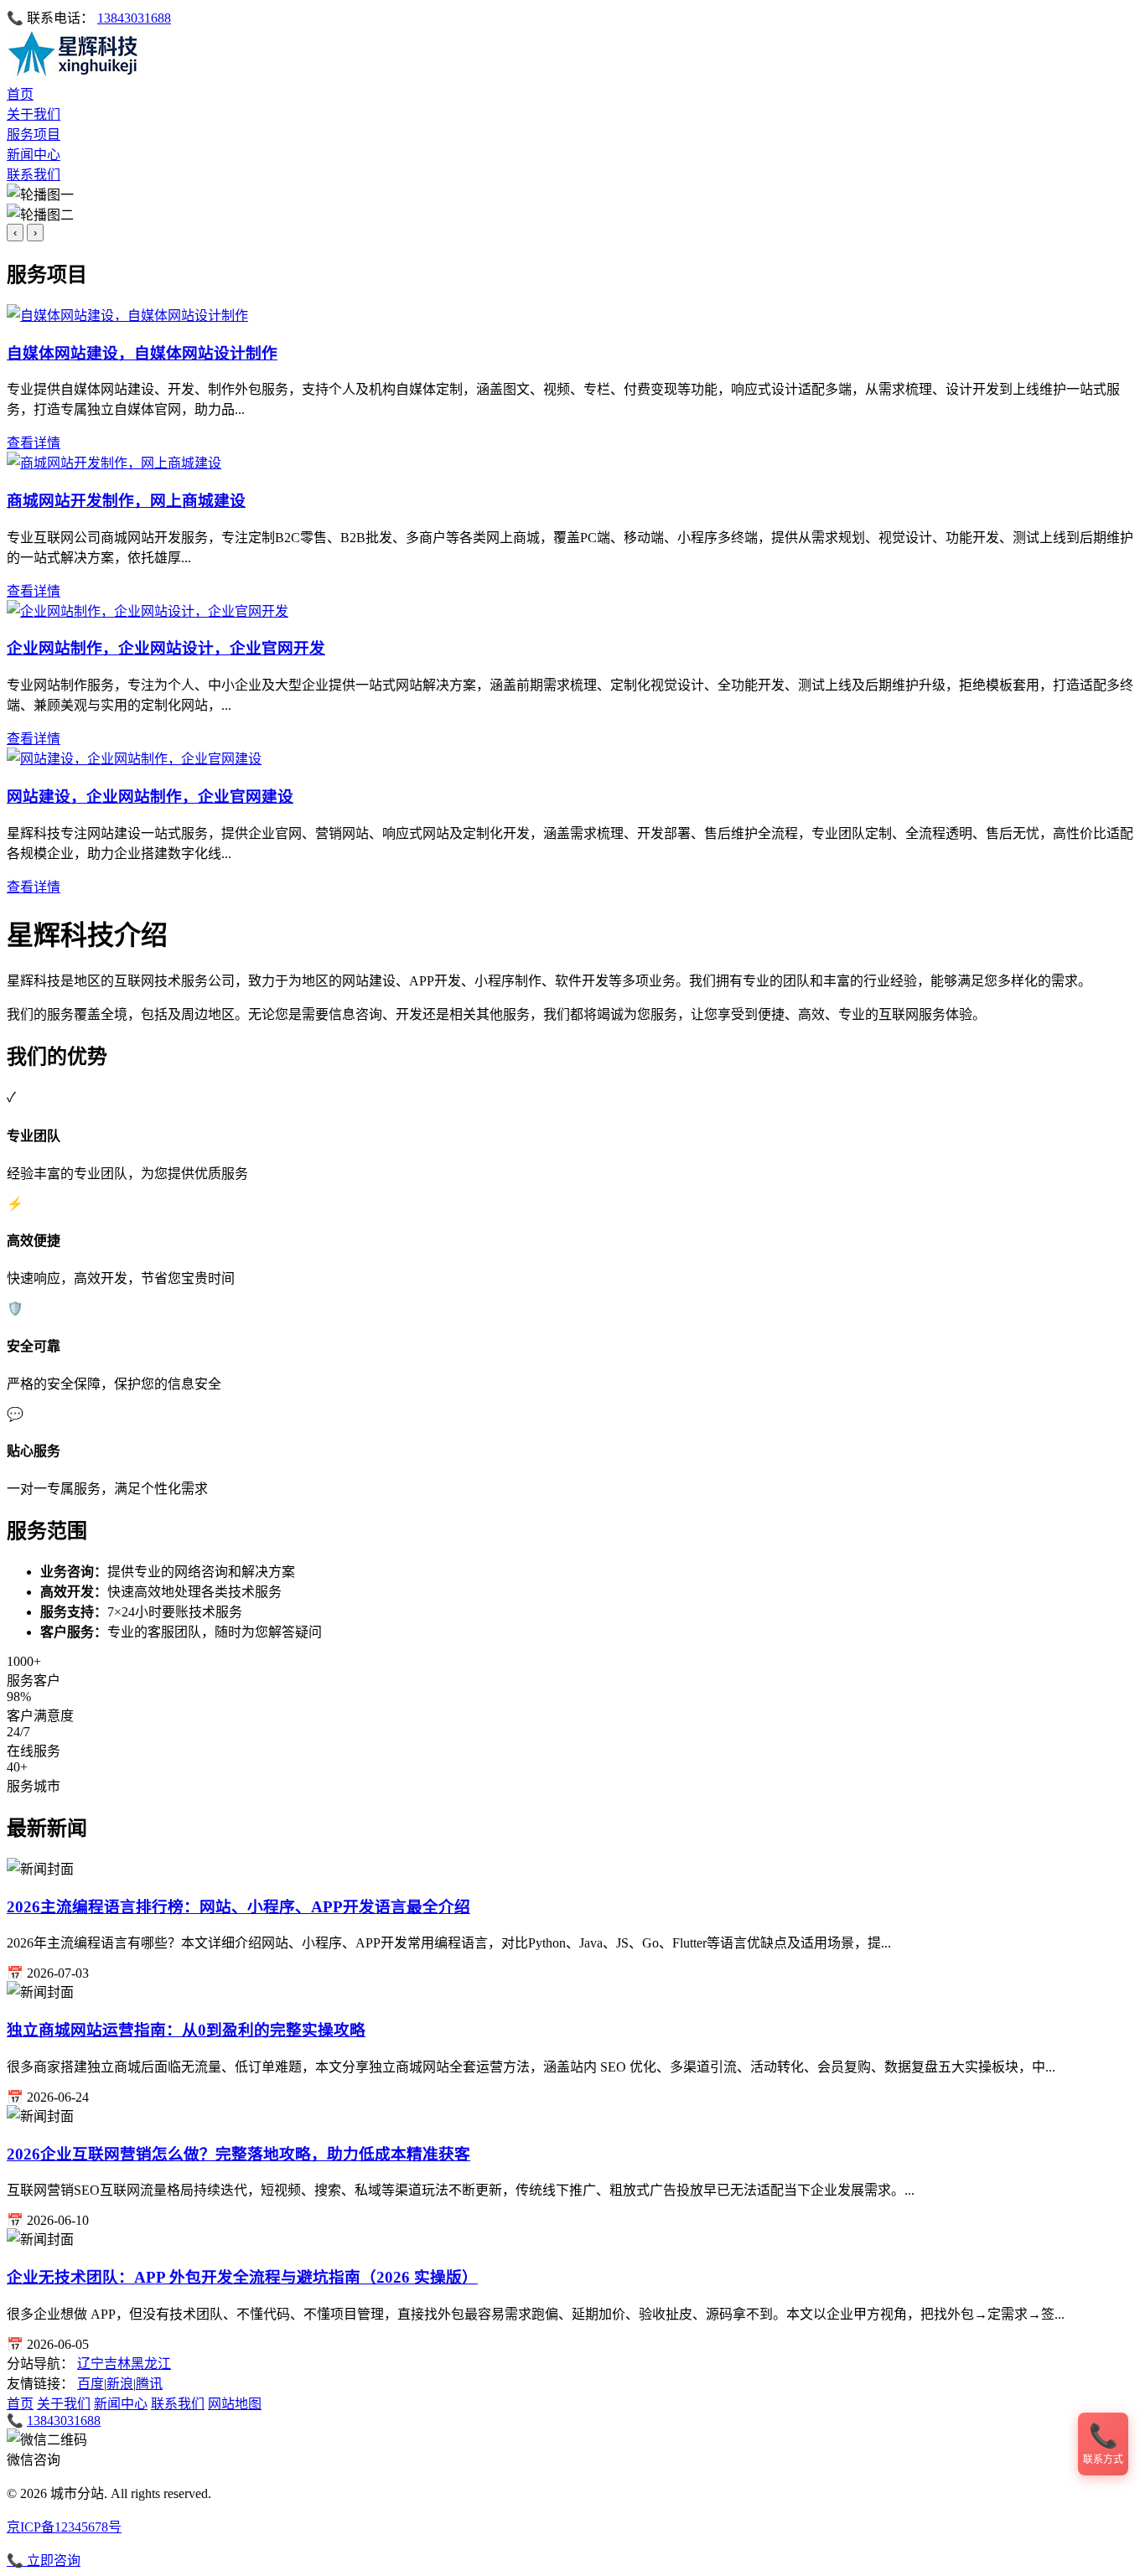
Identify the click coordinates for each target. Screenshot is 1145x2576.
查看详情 (34, 443)
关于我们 (34, 114)
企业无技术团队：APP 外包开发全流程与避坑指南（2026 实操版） (242, 2277)
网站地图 (235, 2404)
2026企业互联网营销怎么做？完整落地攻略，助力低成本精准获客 (238, 2154)
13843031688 (134, 18)
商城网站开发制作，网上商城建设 (126, 501)
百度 (91, 2384)
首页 (20, 94)
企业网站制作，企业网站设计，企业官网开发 (166, 648)
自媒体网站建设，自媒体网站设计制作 (142, 353)
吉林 (117, 2364)
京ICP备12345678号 (64, 2527)
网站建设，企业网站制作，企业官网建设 (150, 797)
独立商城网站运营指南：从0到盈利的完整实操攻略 (186, 2030)
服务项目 (34, 134)
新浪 (120, 2384)
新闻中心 (34, 155)
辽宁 (91, 2364)
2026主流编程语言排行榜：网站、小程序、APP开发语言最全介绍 (238, 1907)
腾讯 (149, 2384)
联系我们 (34, 175)
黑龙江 (151, 2364)
